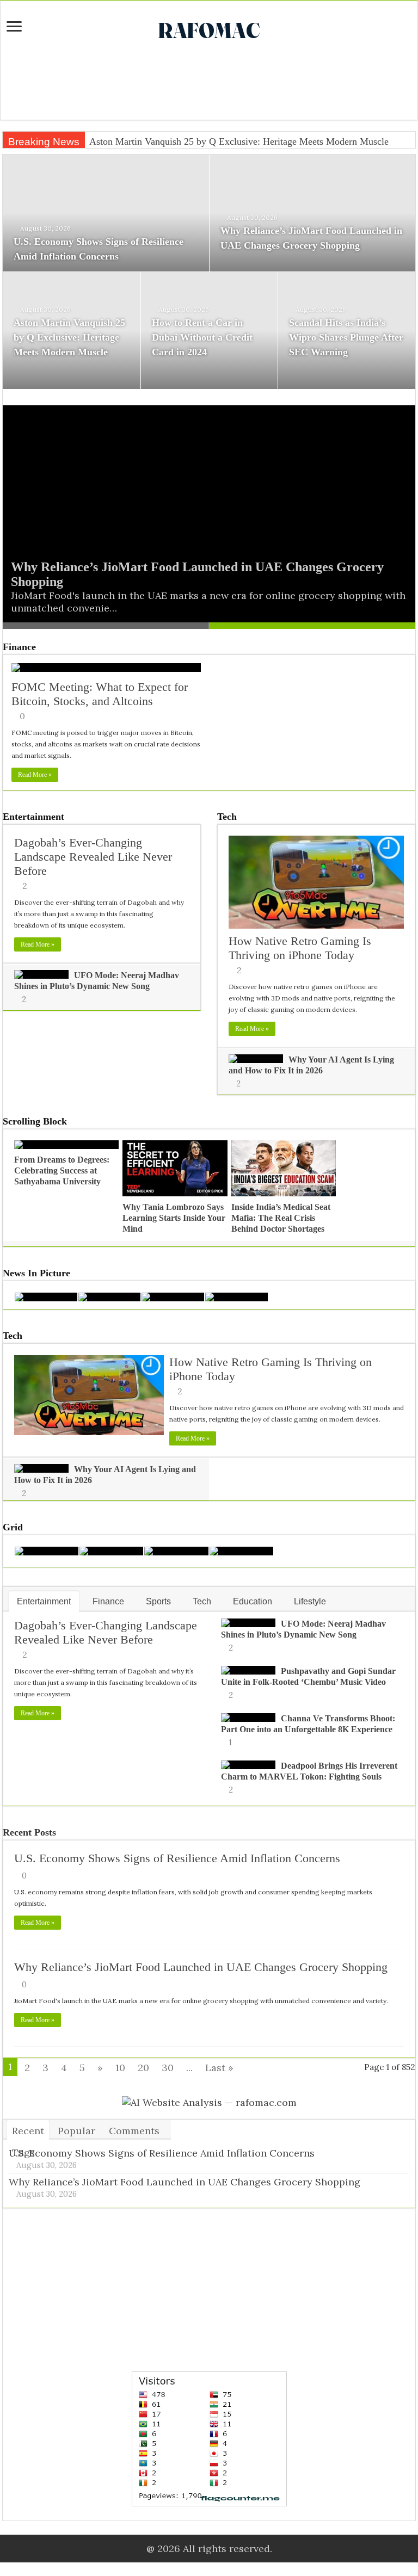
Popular (76, 2131)
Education (253, 1601)
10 (120, 2068)
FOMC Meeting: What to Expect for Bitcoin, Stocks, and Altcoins (100, 694)
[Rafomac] (209, 28)
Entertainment (33, 817)
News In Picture (36, 1273)
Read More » (35, 775)
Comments (134, 2131)
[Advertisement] (209, 84)
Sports (158, 1601)
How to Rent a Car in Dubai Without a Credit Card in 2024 (202, 337)
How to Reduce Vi (126, 141)
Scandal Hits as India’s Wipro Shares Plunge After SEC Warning (346, 337)
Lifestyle (310, 1601)
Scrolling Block (35, 1121)
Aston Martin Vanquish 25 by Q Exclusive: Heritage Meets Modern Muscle (69, 337)
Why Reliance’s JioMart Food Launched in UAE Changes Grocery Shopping (201, 1967)
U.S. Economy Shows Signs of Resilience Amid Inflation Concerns (177, 1858)
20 (143, 2068)
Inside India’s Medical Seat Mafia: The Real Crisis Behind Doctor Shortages (281, 1218)
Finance (19, 647)
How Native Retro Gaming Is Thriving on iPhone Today (300, 948)
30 (168, 2068)
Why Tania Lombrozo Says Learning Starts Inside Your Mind (174, 1218)
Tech (227, 817)
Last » (219, 2068)
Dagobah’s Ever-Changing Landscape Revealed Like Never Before (93, 857)
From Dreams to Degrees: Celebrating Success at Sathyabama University (62, 1170)
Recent (28, 2131)
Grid (13, 1527)
